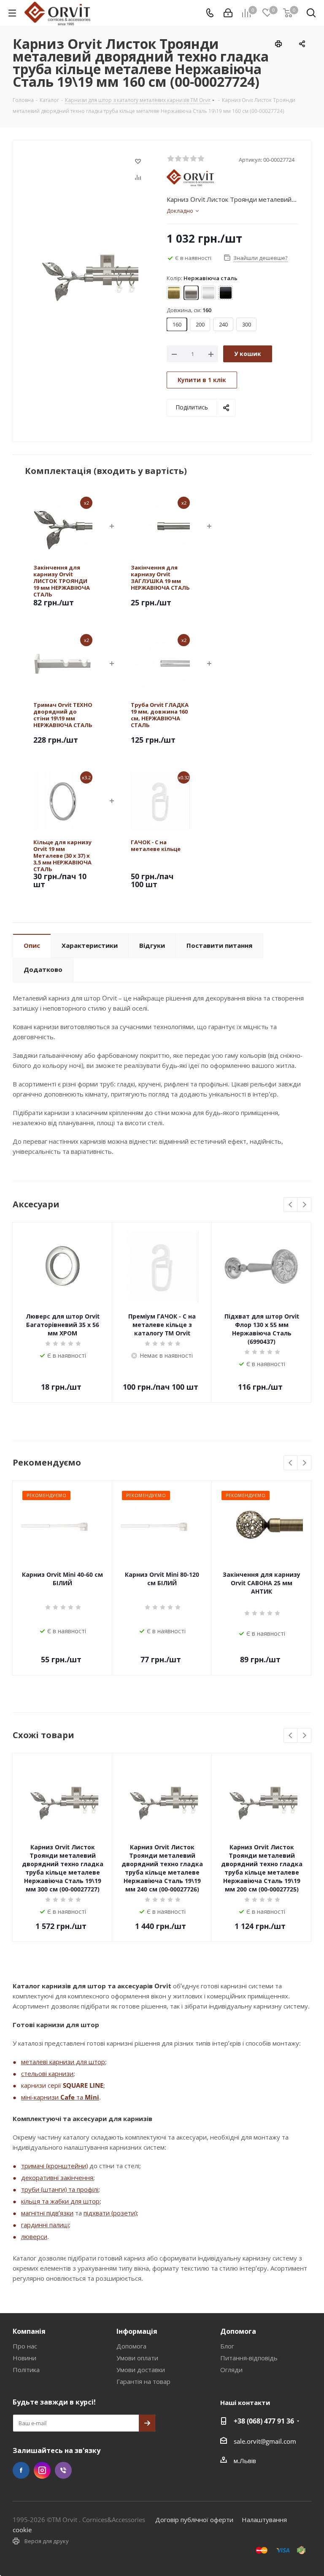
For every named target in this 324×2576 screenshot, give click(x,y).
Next (304, 1205)
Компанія (29, 2331)
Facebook (21, 2470)
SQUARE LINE (83, 2085)
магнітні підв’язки (47, 2213)
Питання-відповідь (249, 2358)
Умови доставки (141, 2370)
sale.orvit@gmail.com (265, 2441)
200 (200, 324)
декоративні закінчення (57, 2177)
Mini (92, 2097)
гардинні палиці (45, 2225)
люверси (34, 2236)
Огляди (231, 2370)
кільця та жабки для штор (60, 2201)
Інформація (137, 2331)
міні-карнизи (41, 2097)
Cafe (67, 2097)
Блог (227, 2346)
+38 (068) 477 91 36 (264, 2421)
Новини (24, 2358)
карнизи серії (42, 2085)
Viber (63, 2470)
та (80, 2097)
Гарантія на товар (143, 2381)
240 (223, 324)
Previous (291, 1205)
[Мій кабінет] (228, 13)
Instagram (42, 2470)
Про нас (25, 2346)
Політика (26, 2370)
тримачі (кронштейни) (54, 2166)
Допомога (131, 2346)
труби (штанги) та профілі (60, 2189)
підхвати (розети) (110, 2213)
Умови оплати (137, 2358)
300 (247, 324)
